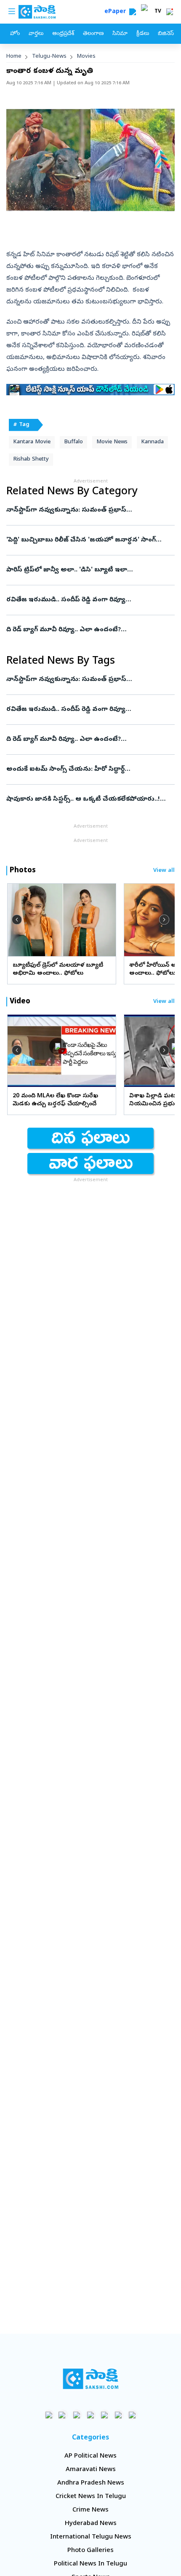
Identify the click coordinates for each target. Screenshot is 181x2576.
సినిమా (120, 34)
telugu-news (49, 57)
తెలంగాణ (93, 34)
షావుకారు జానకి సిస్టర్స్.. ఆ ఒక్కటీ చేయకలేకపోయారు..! (90, 799)
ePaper (117, 12)
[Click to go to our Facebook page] (49, 2415)
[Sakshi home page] (91, 2379)
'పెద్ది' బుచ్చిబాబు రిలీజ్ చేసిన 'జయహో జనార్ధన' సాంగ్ (90, 540)
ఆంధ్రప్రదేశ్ (63, 34)
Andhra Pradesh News (91, 2483)
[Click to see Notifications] (170, 12)
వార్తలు (36, 34)
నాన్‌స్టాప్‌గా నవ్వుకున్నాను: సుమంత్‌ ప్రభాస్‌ (87, 510)
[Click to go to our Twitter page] (77, 2415)
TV (158, 12)
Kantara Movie (32, 442)
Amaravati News (91, 2470)
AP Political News (90, 2456)
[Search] (133, 12)
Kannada (152, 442)
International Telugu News (91, 2537)
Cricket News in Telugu (91, 2497)
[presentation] (17, 919)
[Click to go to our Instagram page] (91, 2415)
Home (14, 57)
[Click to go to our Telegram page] (118, 2415)
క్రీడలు (143, 34)
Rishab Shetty (31, 460)
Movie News (112, 442)
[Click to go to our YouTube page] (105, 2415)
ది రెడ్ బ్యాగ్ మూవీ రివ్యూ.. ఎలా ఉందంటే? (85, 630)
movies (86, 57)
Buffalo (73, 442)
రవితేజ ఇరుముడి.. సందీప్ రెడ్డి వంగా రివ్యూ (90, 600)
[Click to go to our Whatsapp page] (63, 2415)
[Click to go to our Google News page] (132, 2415)
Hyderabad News (91, 2524)
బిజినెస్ (166, 34)
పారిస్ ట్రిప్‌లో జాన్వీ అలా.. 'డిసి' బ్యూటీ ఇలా (88, 570)
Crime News (90, 2510)
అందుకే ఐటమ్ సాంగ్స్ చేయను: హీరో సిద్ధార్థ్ (83, 769)
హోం (15, 34)
